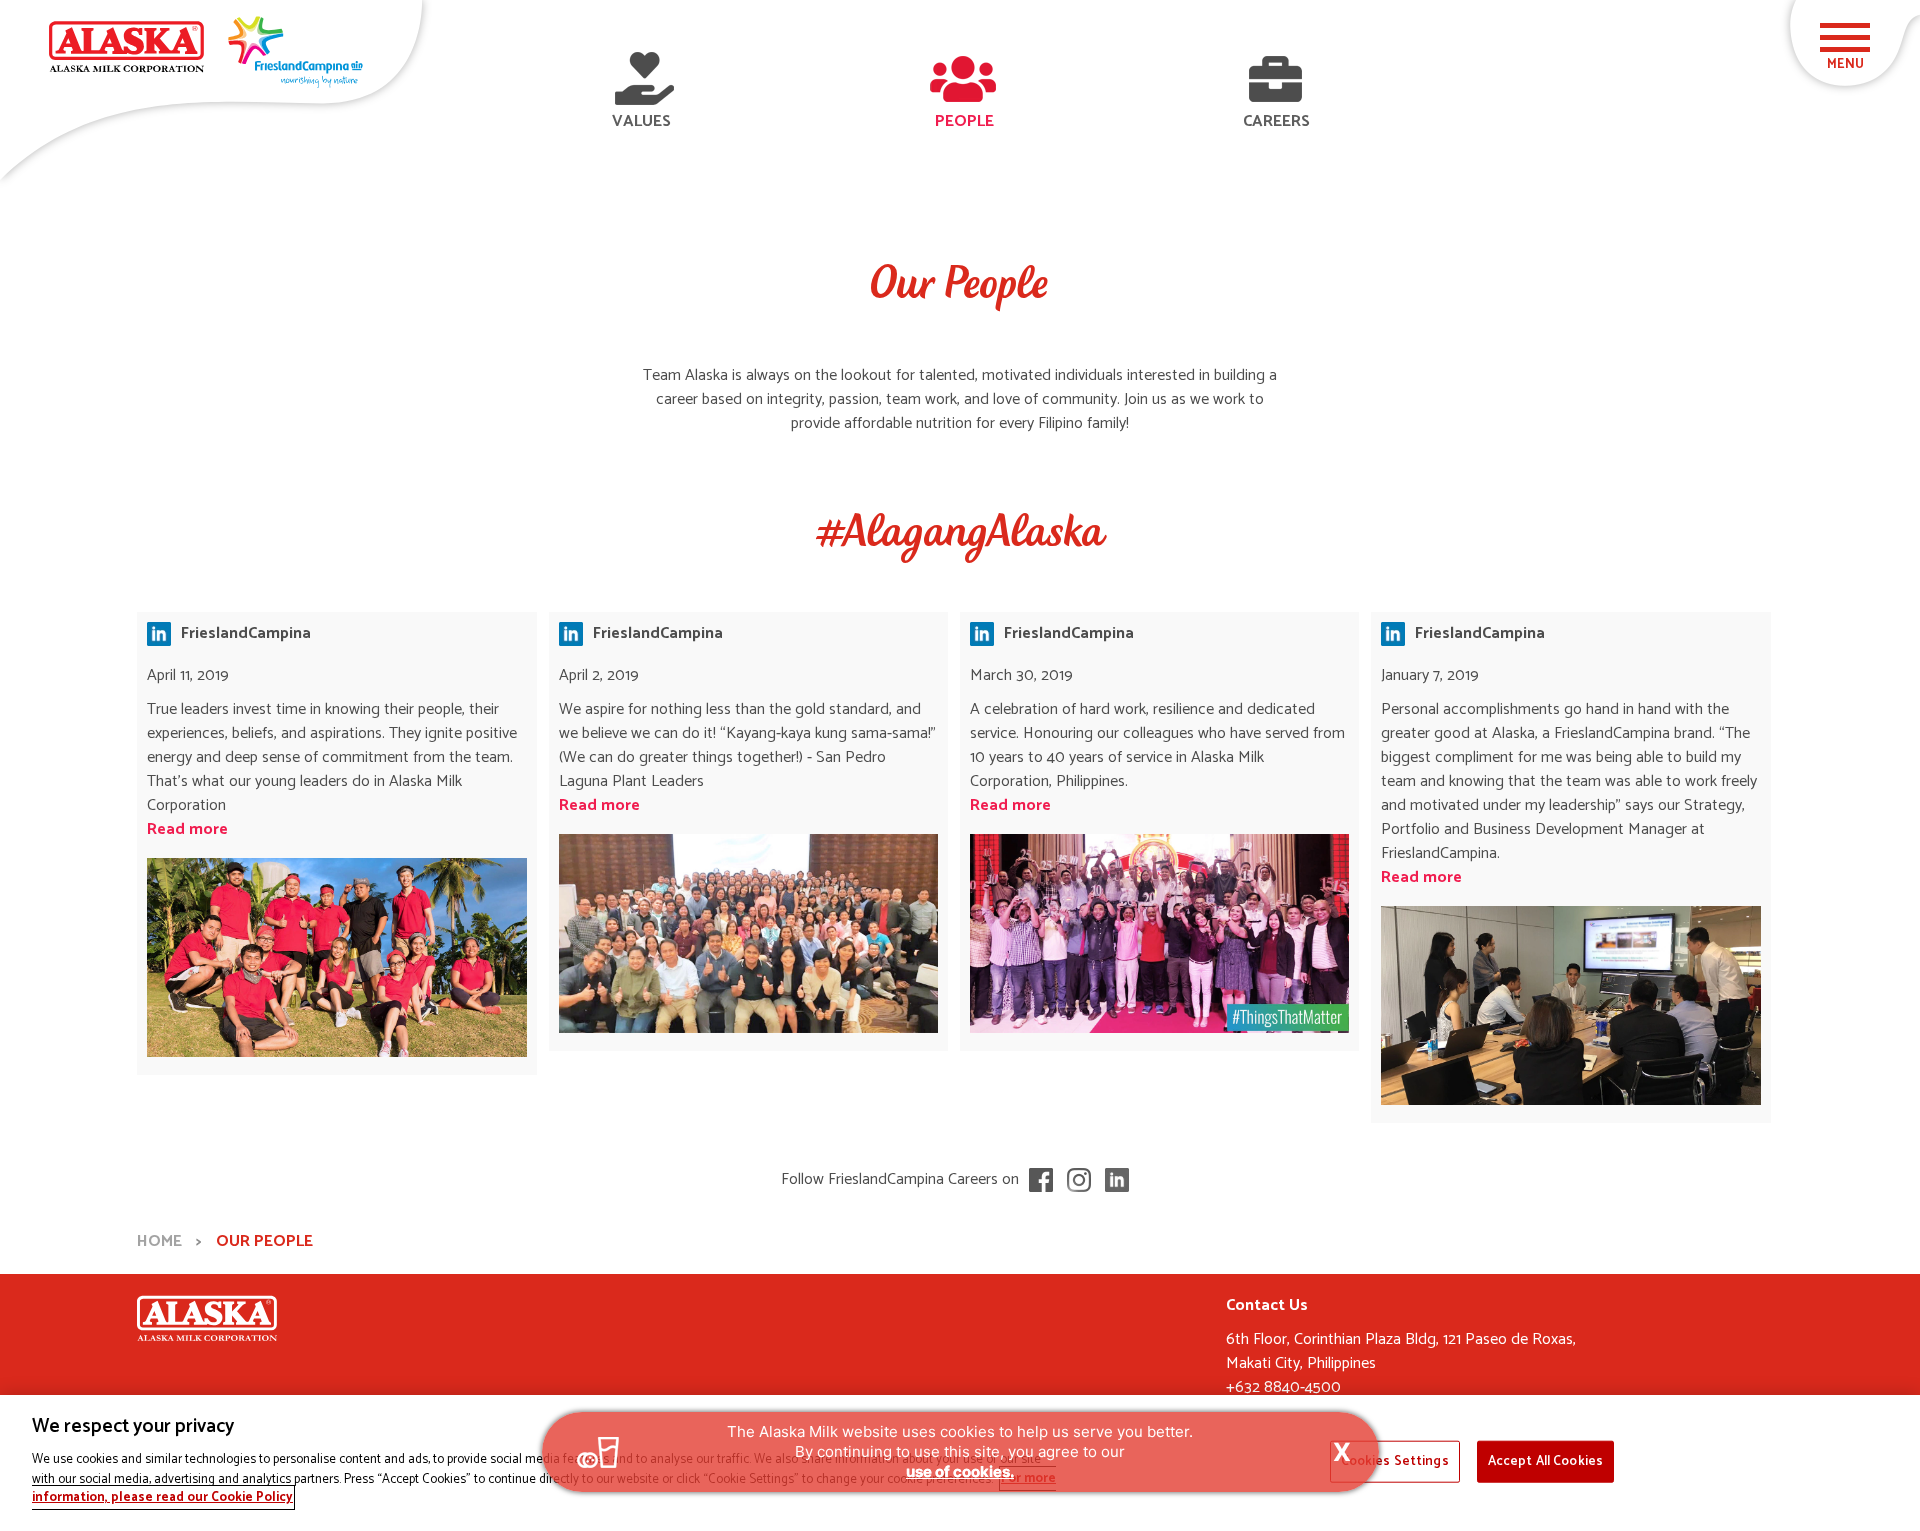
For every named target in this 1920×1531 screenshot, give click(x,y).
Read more (187, 829)
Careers (1276, 121)
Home (159, 1241)
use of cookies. (960, 1471)
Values (641, 121)
